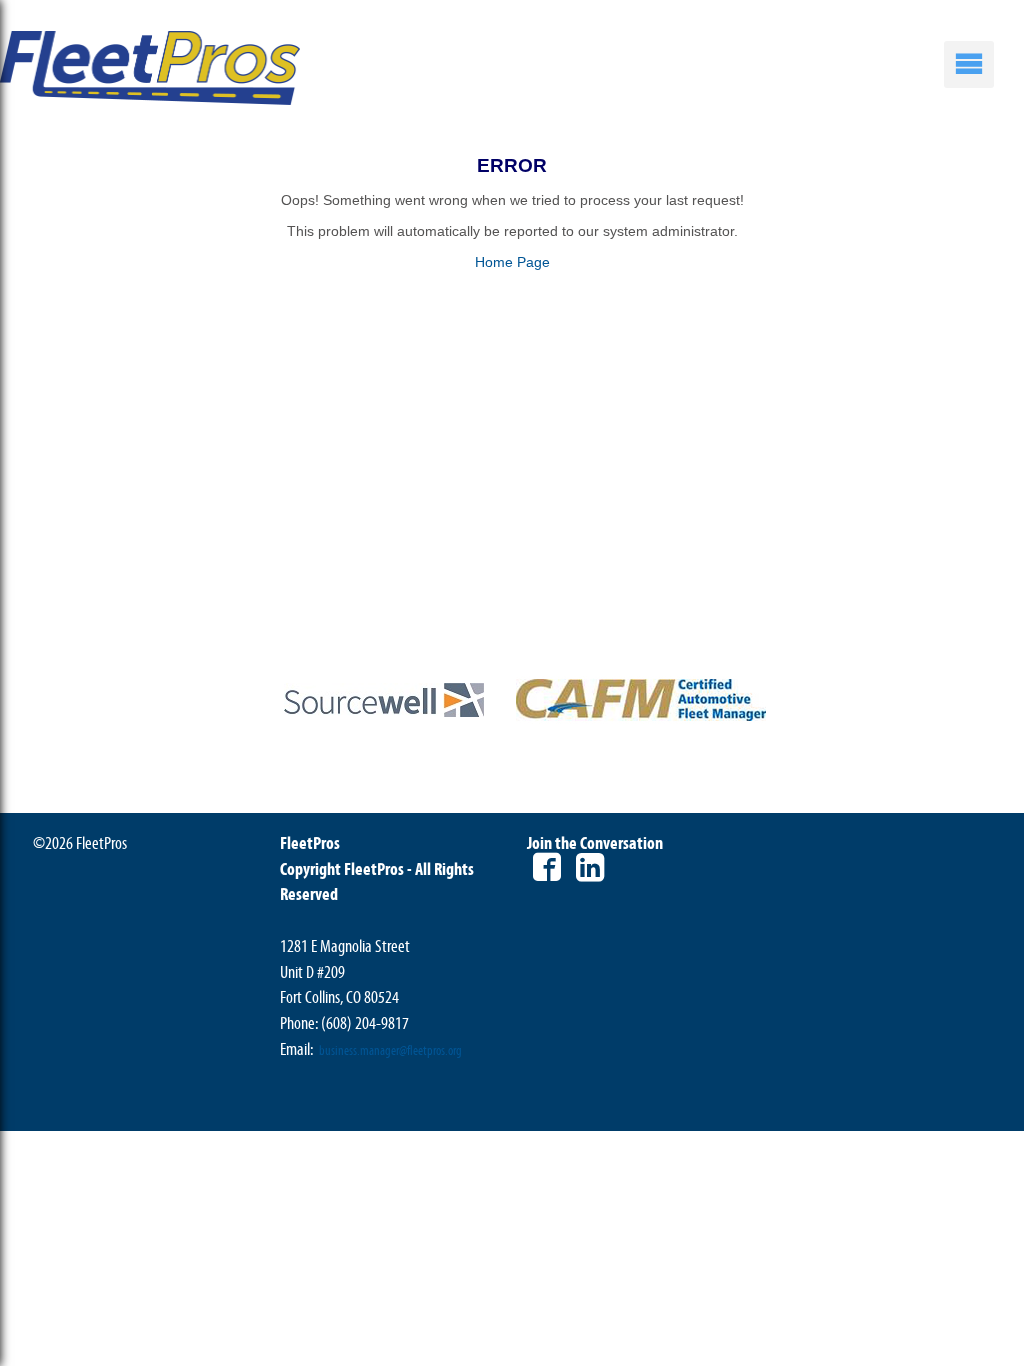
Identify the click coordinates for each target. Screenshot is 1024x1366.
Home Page (512, 262)
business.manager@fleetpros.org (390, 1051)
